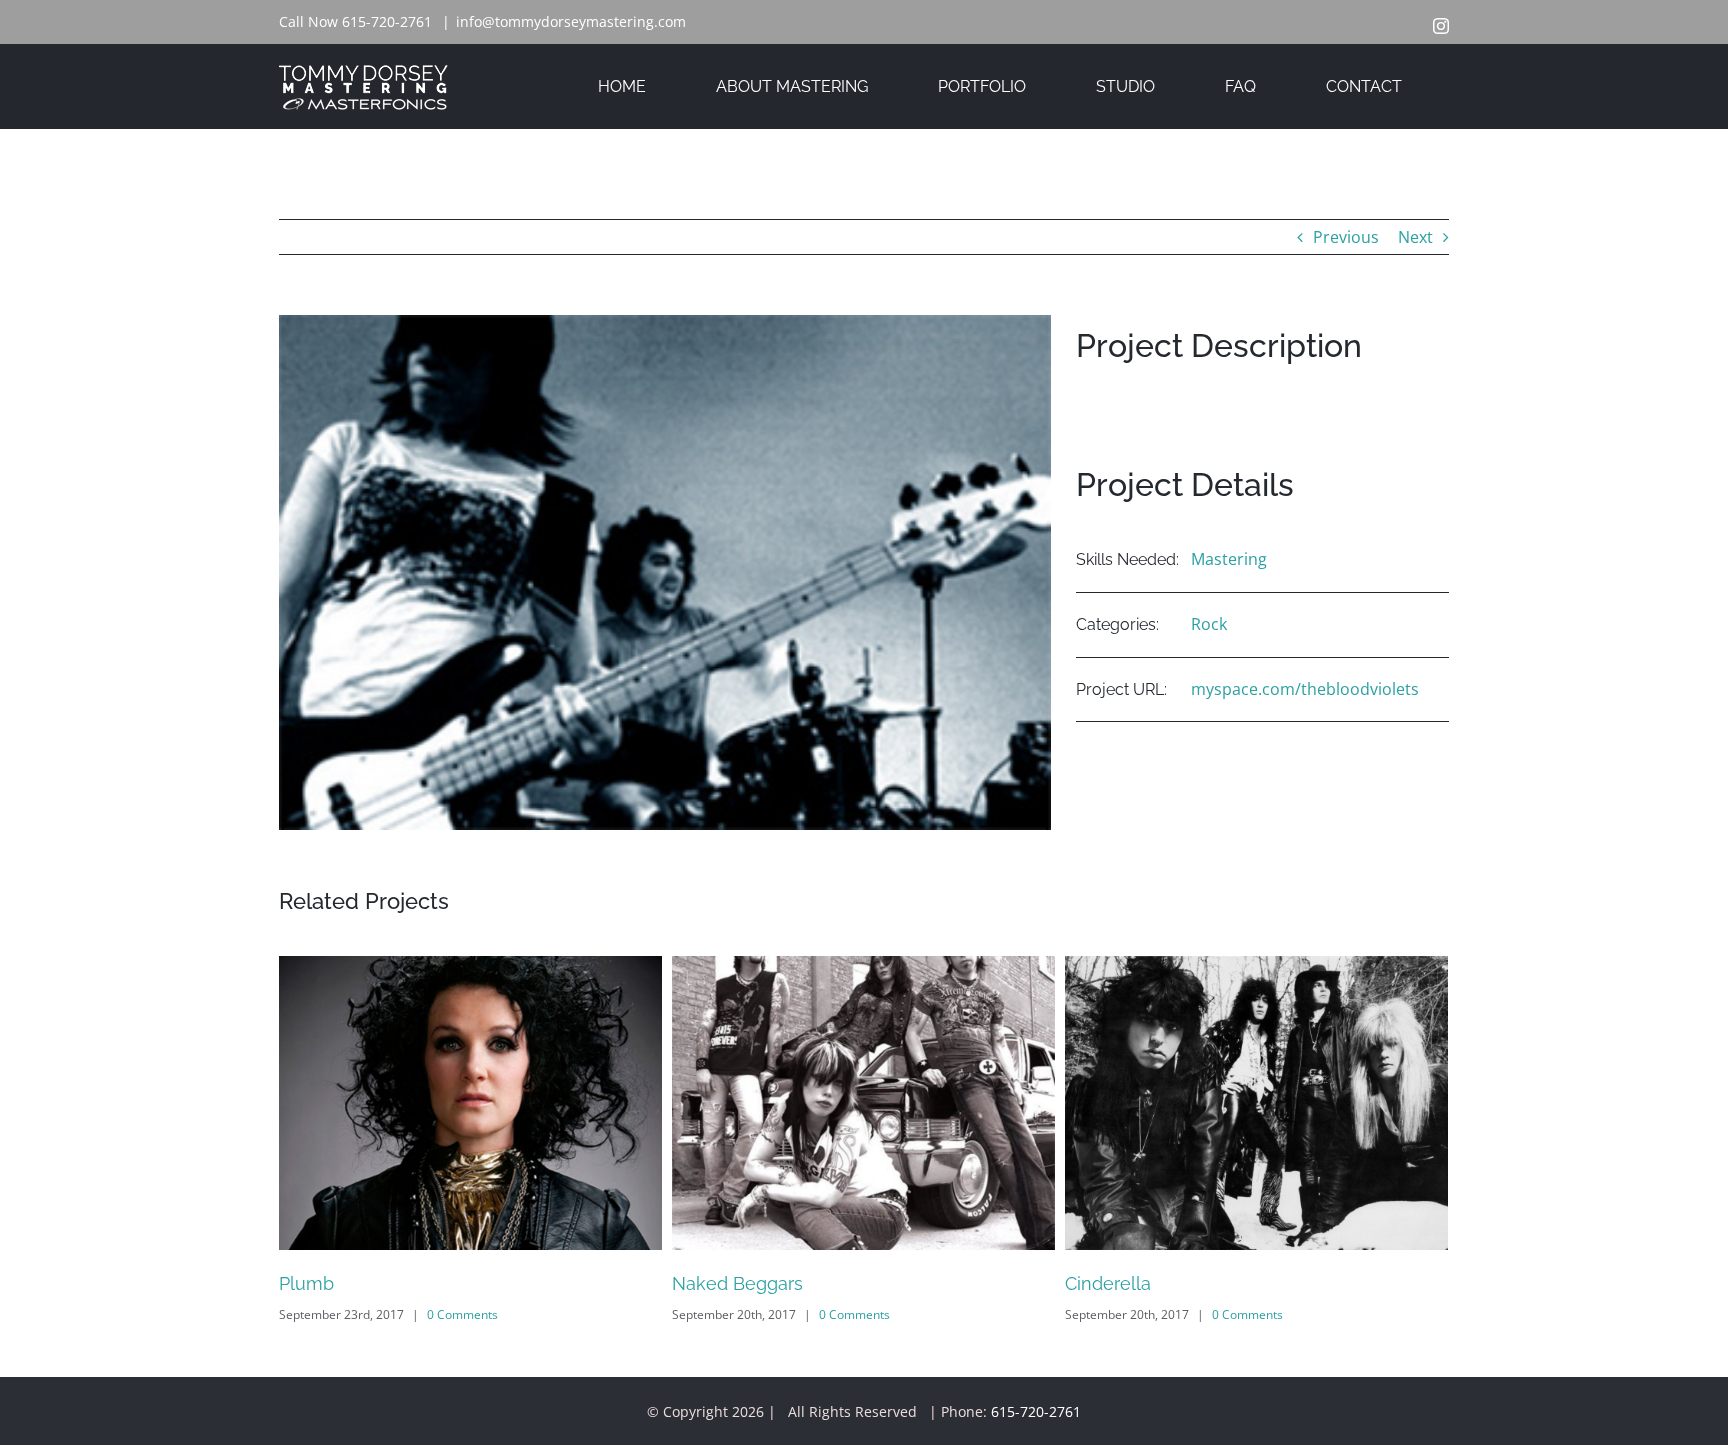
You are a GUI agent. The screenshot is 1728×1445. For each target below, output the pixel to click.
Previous (1346, 237)
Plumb (306, 1283)
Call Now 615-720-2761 (355, 21)
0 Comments (462, 1314)
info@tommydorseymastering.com (571, 21)
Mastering (1229, 559)
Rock (1209, 624)
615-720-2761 (1036, 1411)
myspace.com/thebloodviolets (1305, 689)
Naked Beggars (737, 1283)
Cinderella (1108, 1283)
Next (1415, 237)
